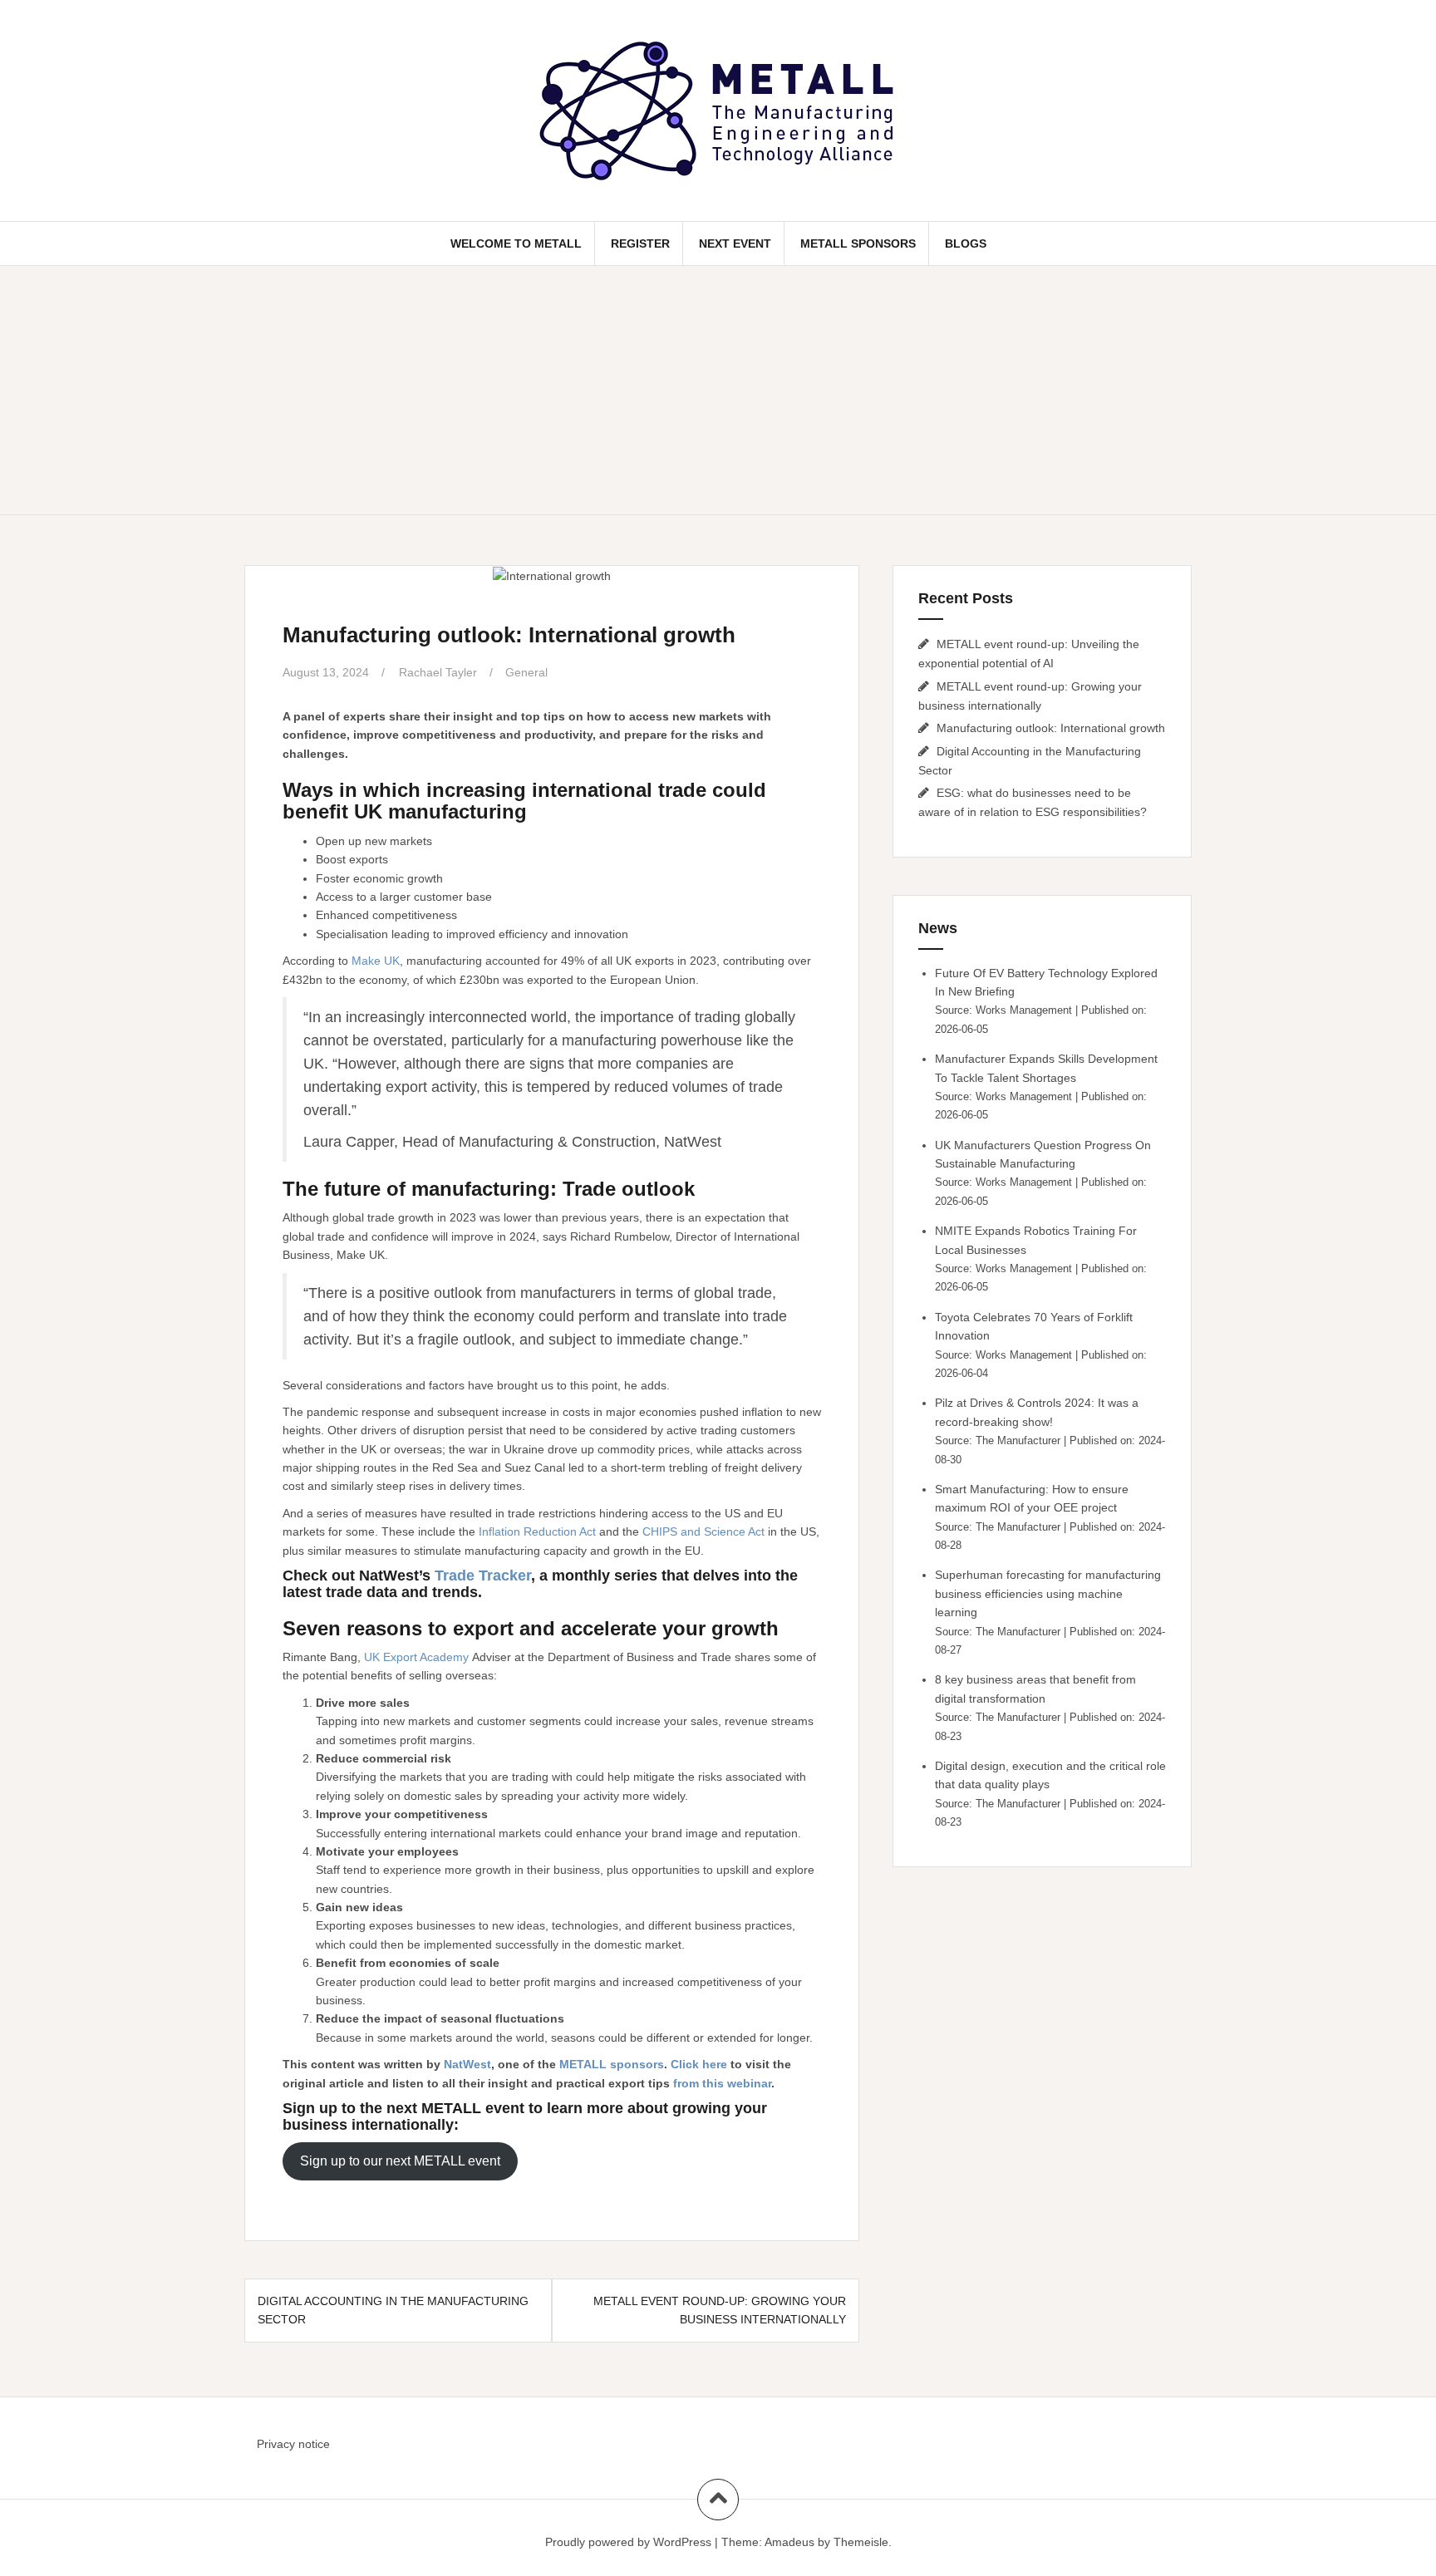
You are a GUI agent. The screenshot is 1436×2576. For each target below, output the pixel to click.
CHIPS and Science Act (703, 1531)
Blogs (966, 243)
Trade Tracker (483, 1576)
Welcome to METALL (516, 243)
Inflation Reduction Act (537, 1531)
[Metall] (718, 110)
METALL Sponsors (858, 243)
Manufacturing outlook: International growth (1051, 728)
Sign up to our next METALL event (400, 2161)
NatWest (467, 2064)
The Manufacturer (1018, 1441)
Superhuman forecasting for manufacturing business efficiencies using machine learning (1048, 1593)
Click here (699, 2064)
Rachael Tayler (438, 672)
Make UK (376, 961)
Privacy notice (293, 2444)
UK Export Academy (416, 1657)
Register (640, 243)
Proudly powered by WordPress (628, 2542)
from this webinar (722, 2083)
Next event (735, 243)
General (526, 672)
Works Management (1024, 1010)
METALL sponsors (612, 2064)
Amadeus (789, 2542)
